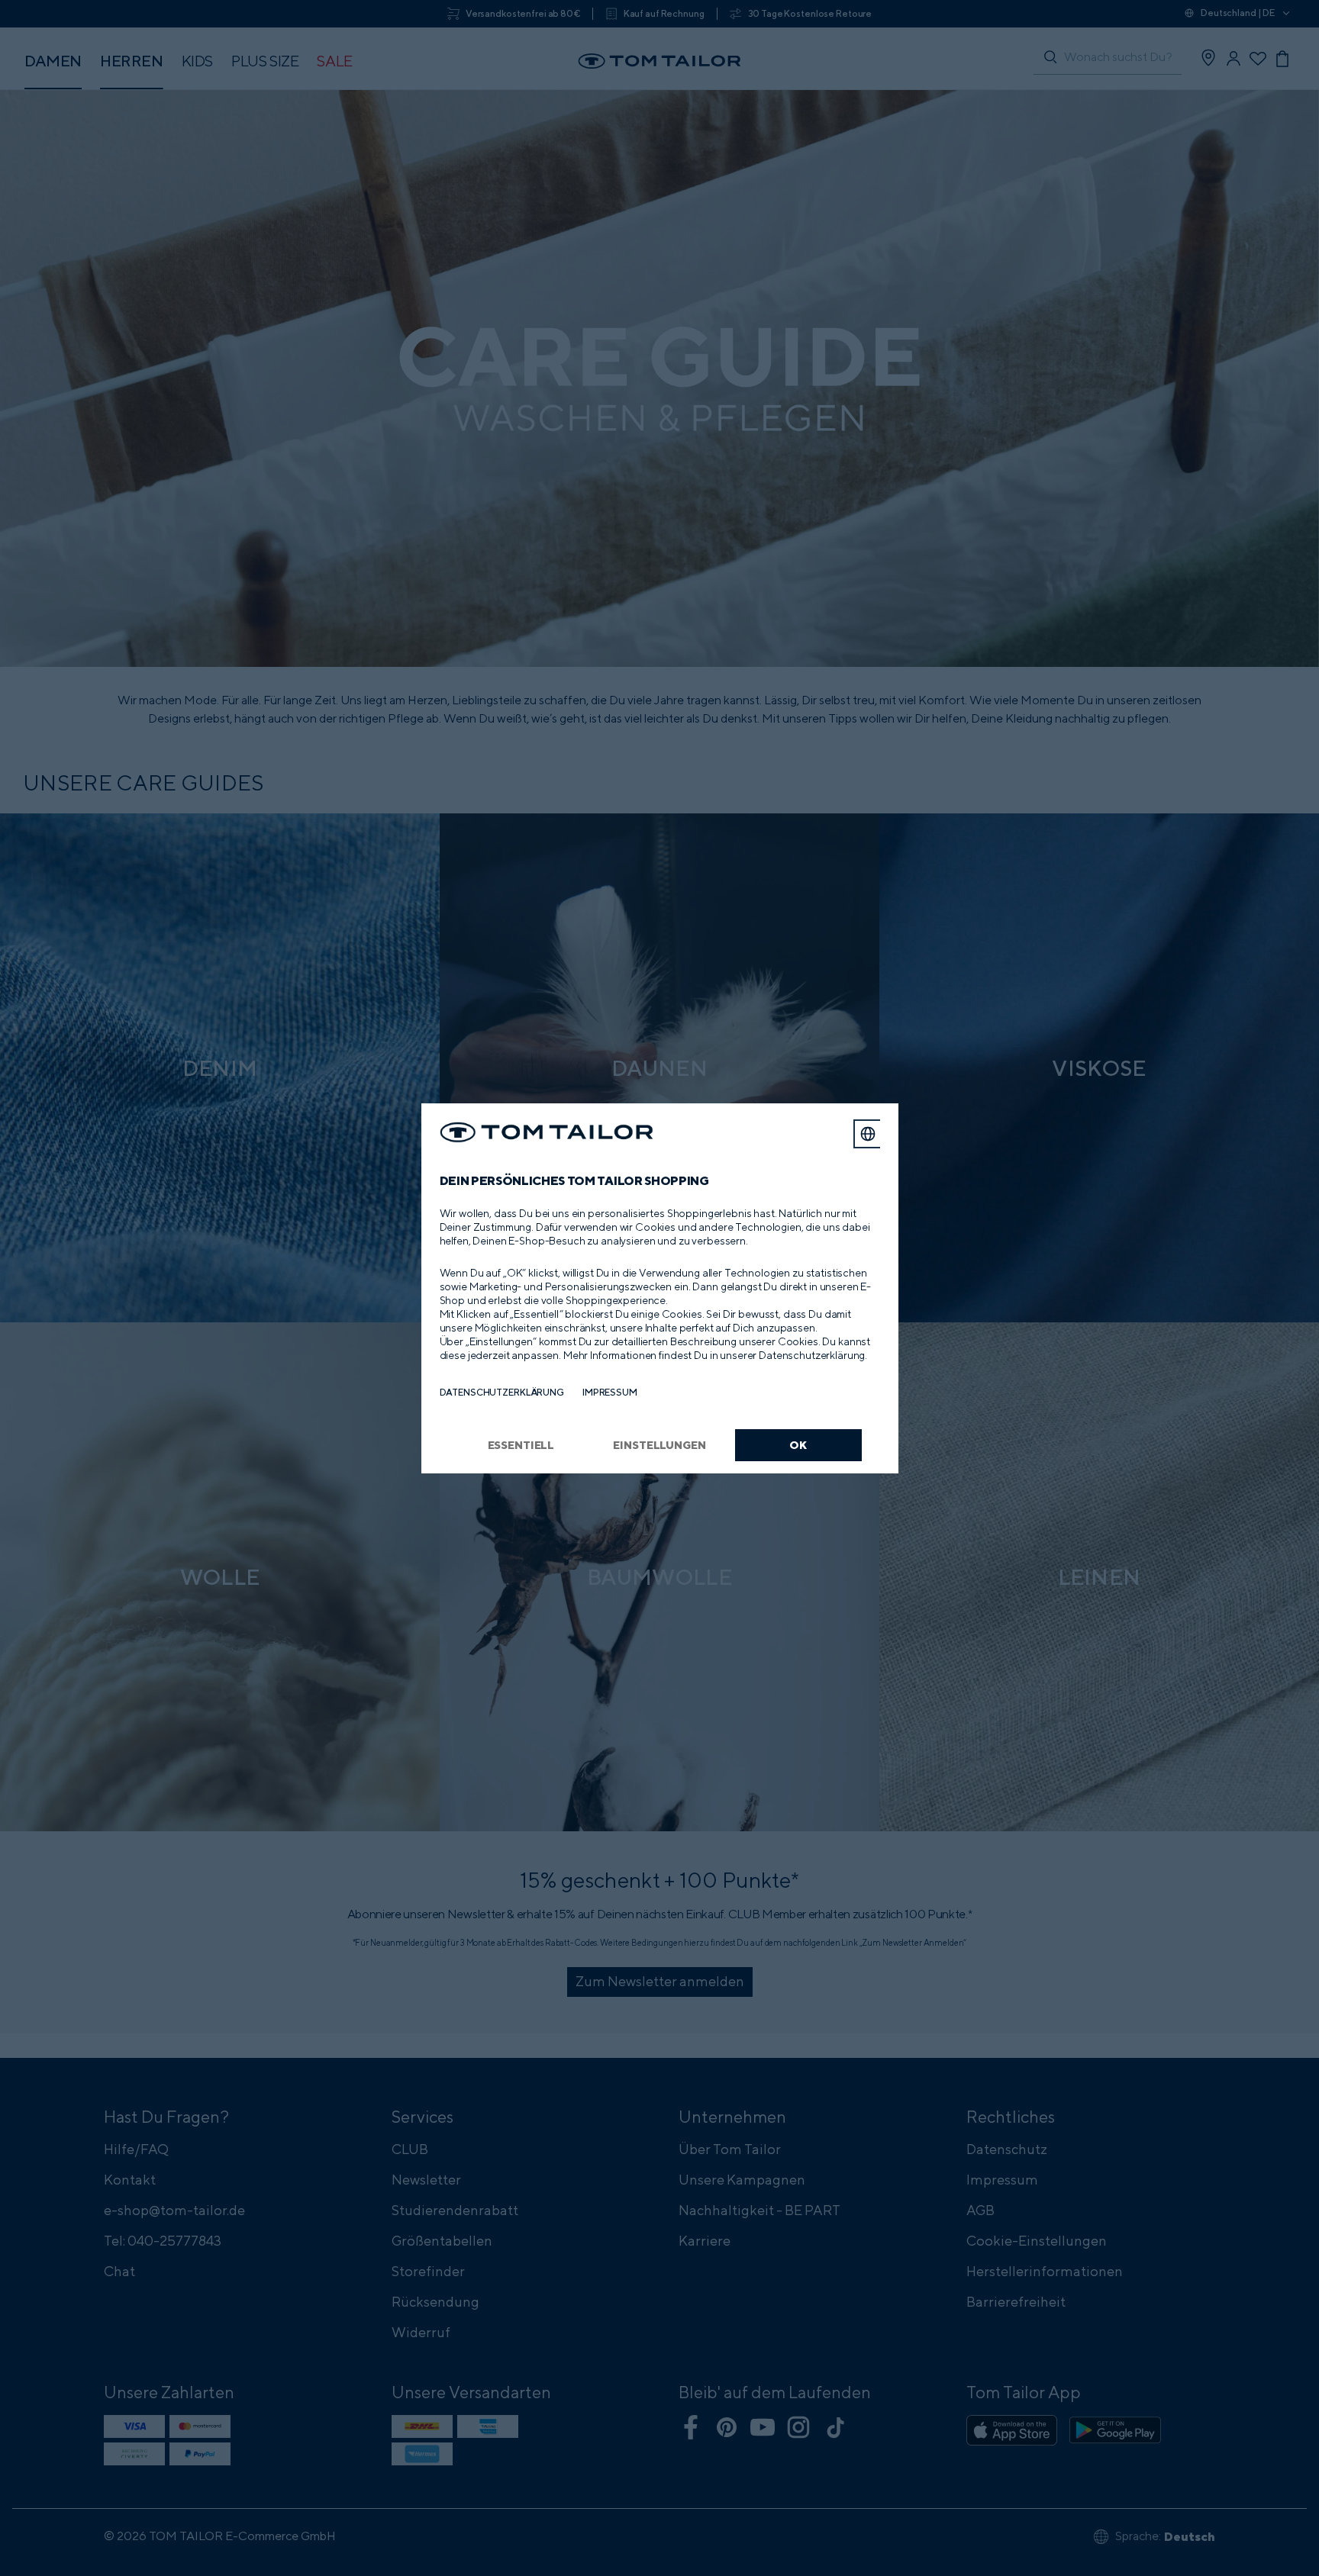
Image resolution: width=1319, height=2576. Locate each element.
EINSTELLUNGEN (659, 1445)
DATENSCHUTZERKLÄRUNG (502, 1392)
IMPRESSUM (610, 1392)
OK (798, 1445)
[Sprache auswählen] (868, 1134)
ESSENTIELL (521, 1445)
